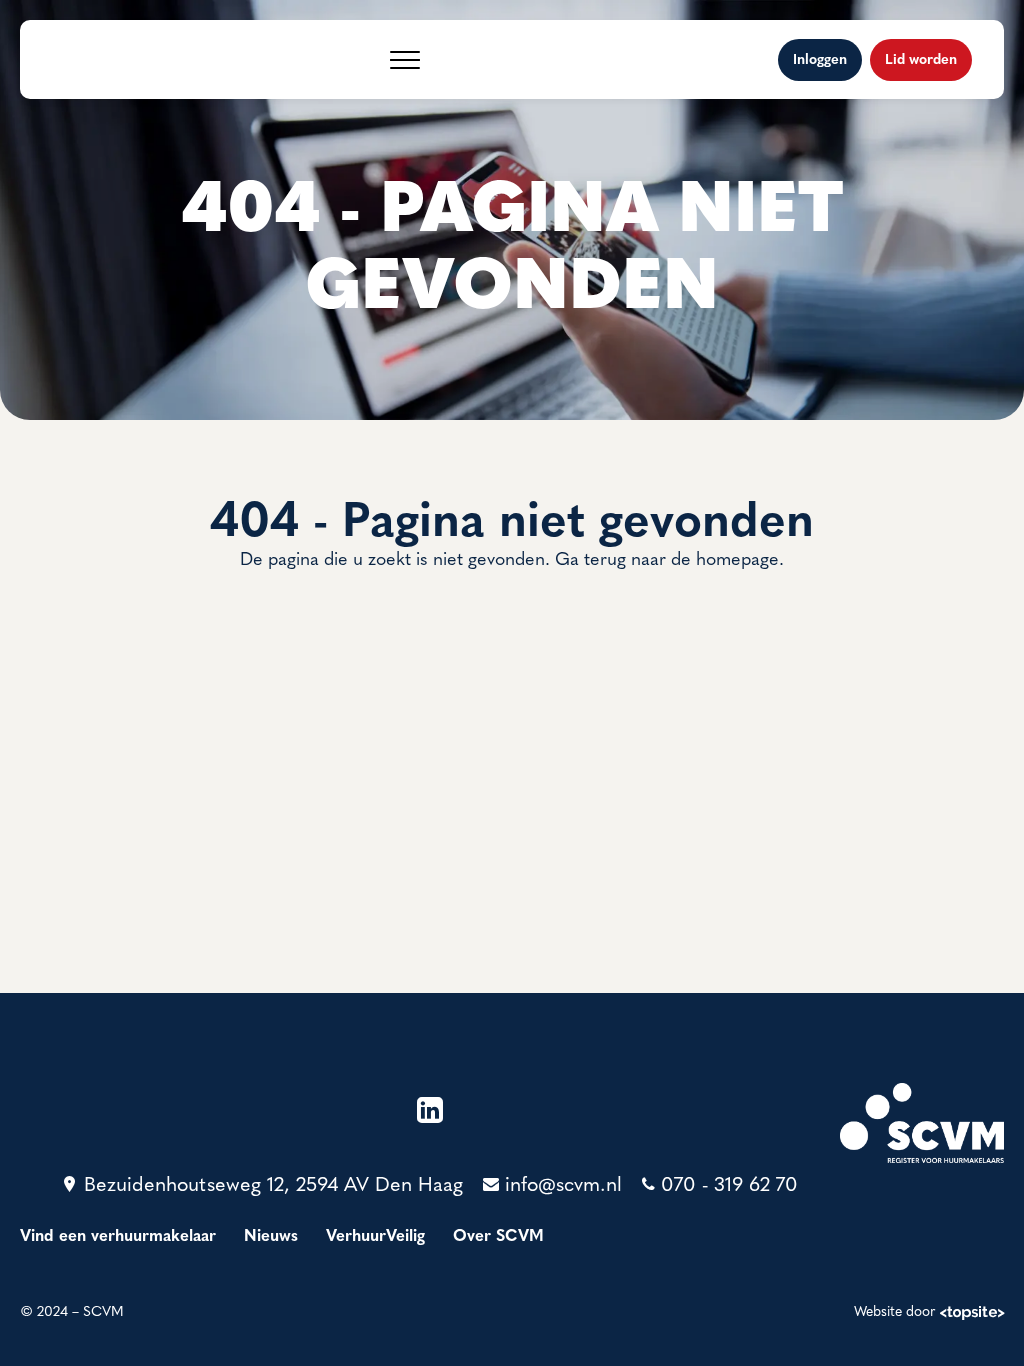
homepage (737, 561)
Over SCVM (498, 1237)
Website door (895, 1312)
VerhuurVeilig (375, 1237)
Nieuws (271, 1237)
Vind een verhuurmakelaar (118, 1237)
